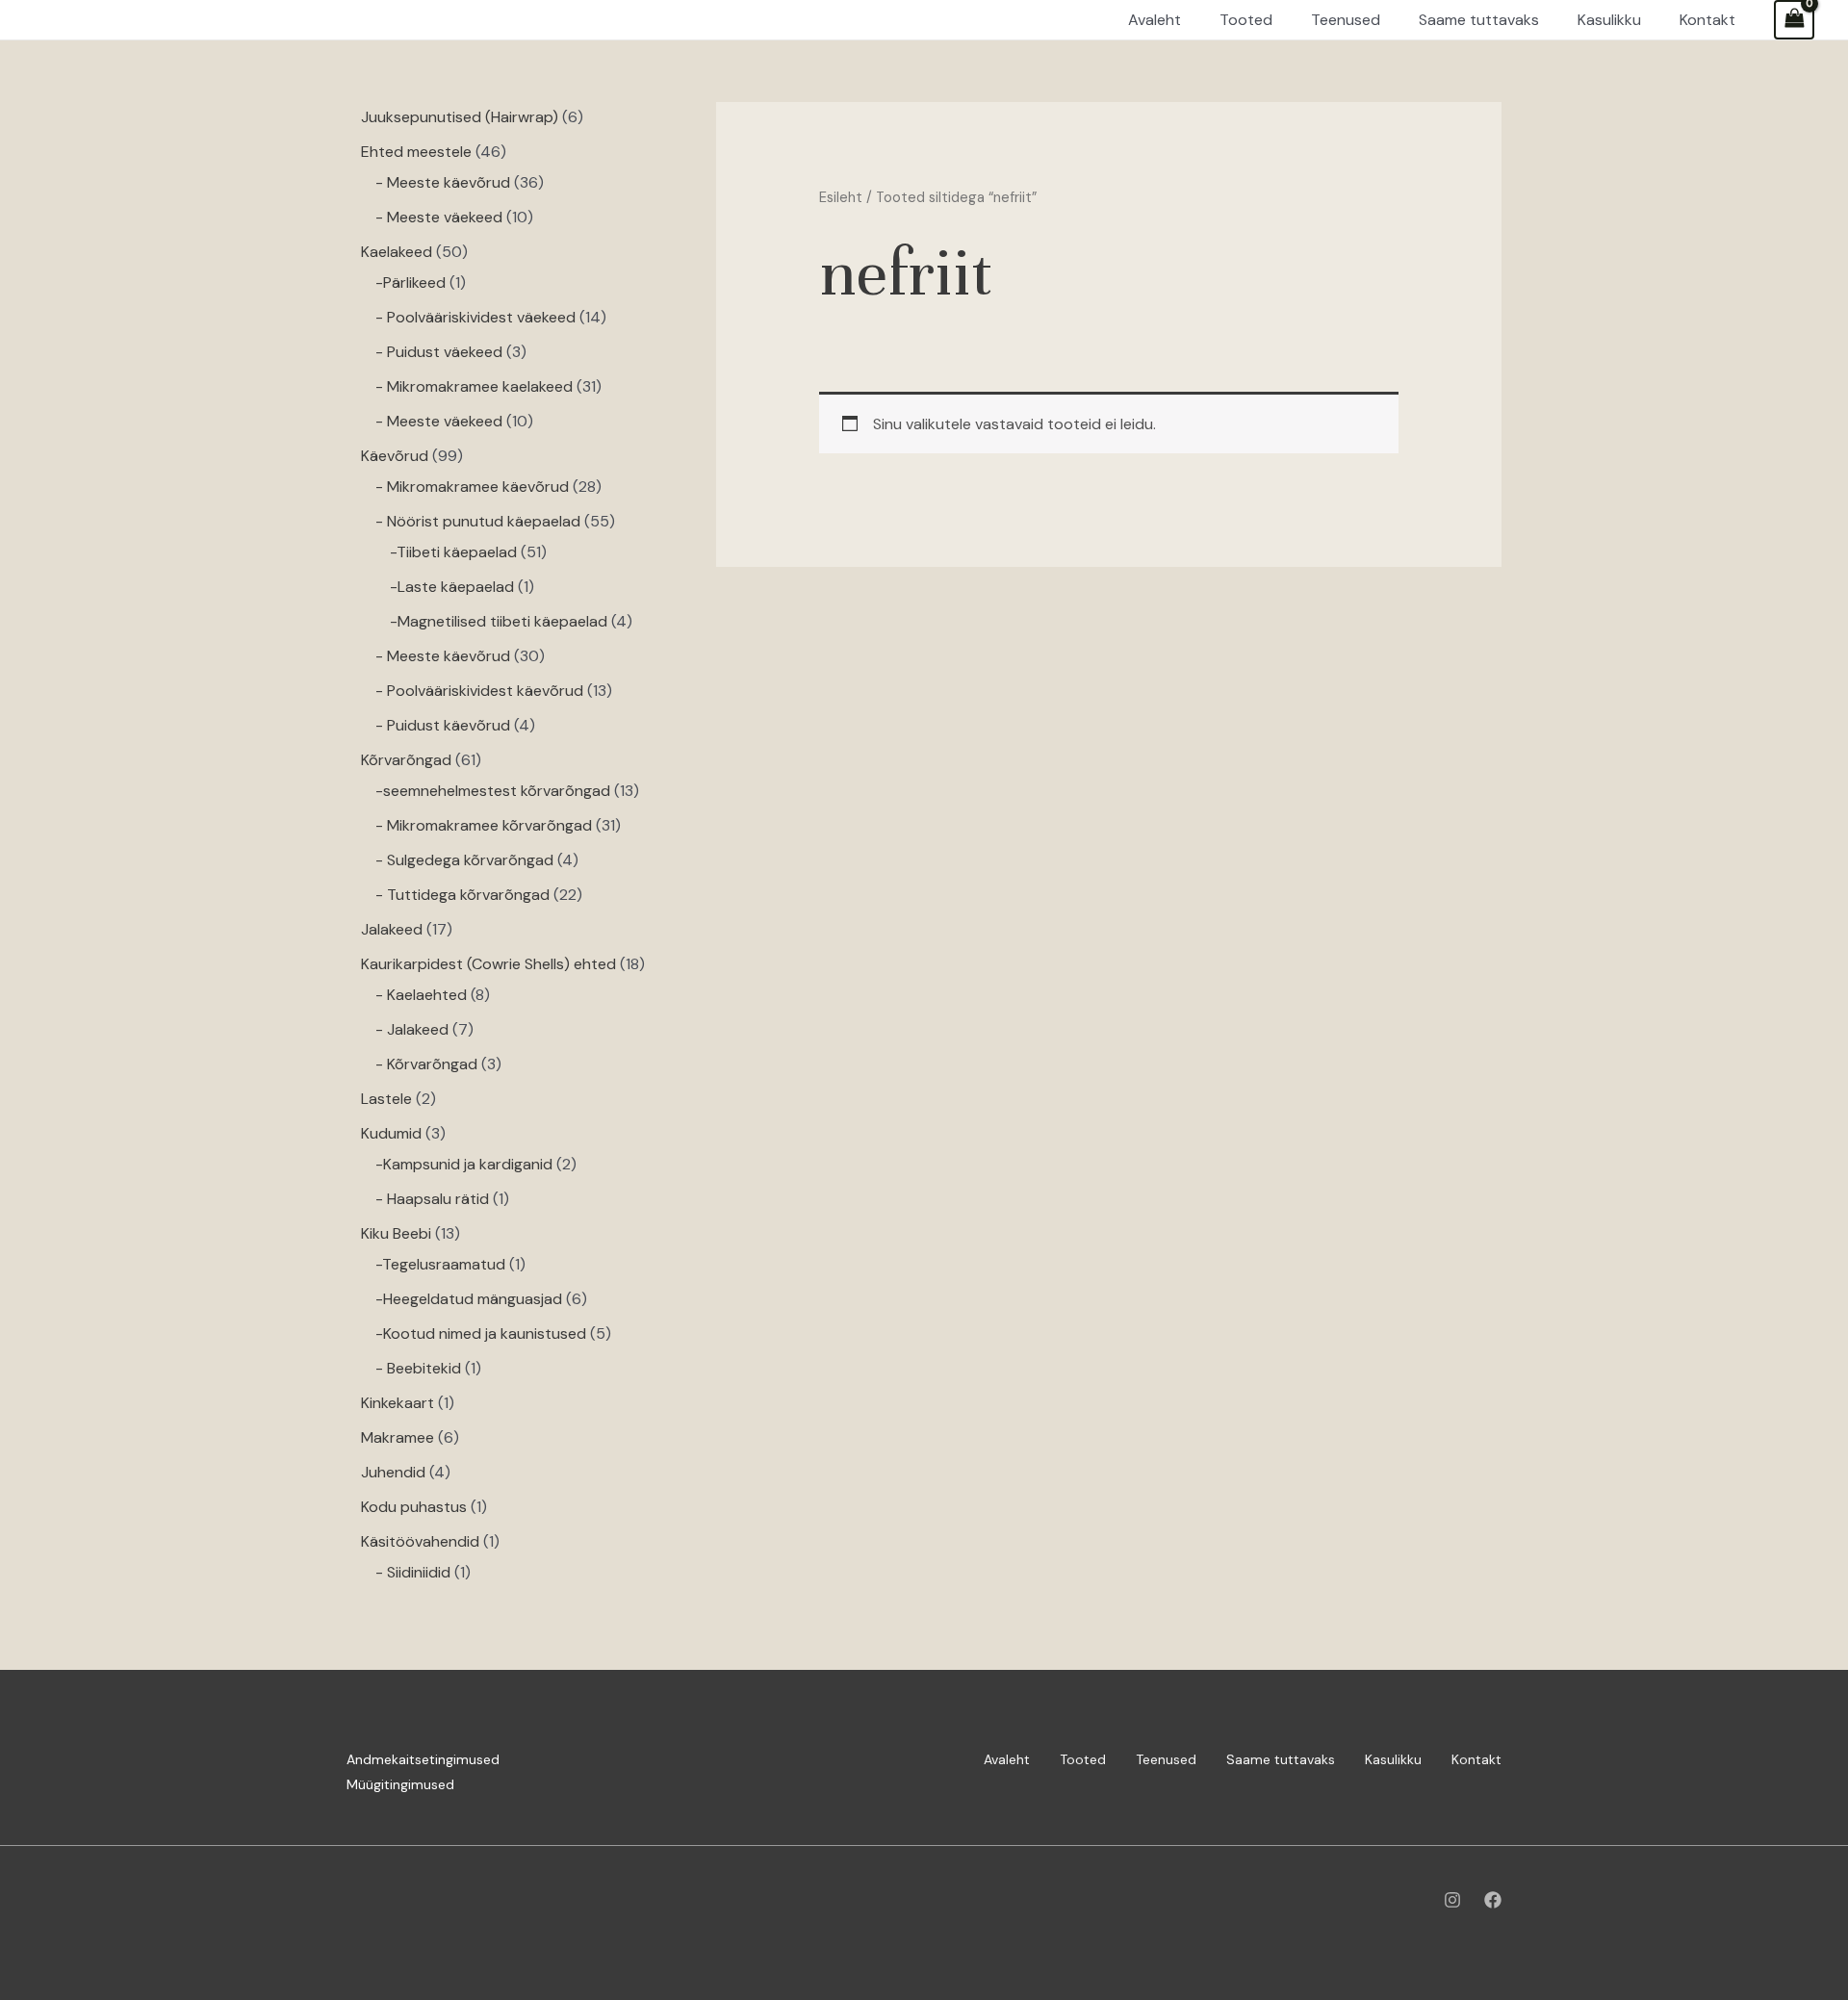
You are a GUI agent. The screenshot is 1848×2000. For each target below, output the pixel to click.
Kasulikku (1393, 1759)
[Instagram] (1452, 1900)
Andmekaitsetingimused (423, 1759)
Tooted (1083, 1759)
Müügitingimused (400, 1784)
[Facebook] (1493, 1900)
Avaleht (1007, 1759)
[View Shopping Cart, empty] (1794, 20)
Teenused (1166, 1759)
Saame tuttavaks (1281, 1759)
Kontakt (1476, 1759)
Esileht (841, 197)
